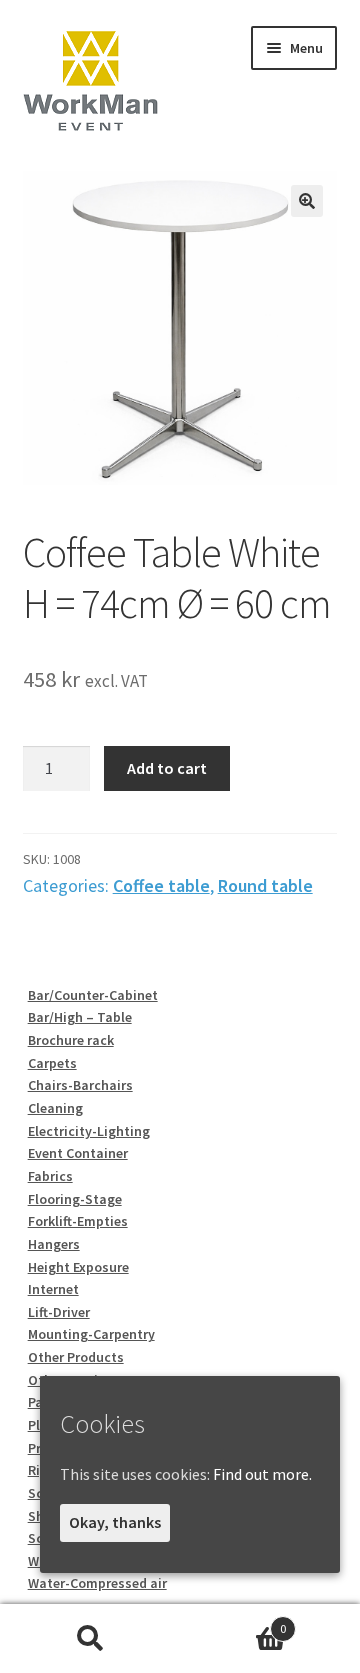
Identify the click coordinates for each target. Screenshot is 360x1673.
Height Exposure (78, 1267)
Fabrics (50, 1176)
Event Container (78, 1153)
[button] (307, 201)
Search (90, 1639)
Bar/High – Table (80, 1017)
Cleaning (55, 1108)
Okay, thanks (115, 1522)
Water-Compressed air (97, 1583)
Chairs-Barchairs (80, 1085)
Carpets (52, 1063)
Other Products (76, 1357)
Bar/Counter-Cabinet (93, 995)
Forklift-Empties (78, 1221)
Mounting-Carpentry (91, 1334)
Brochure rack (71, 1040)
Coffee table (161, 885)
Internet (53, 1289)
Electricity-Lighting (89, 1131)
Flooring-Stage (75, 1199)
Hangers (54, 1244)
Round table (265, 885)
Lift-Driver (59, 1312)
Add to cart (167, 768)
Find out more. (262, 1474)
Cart (233, 1621)
